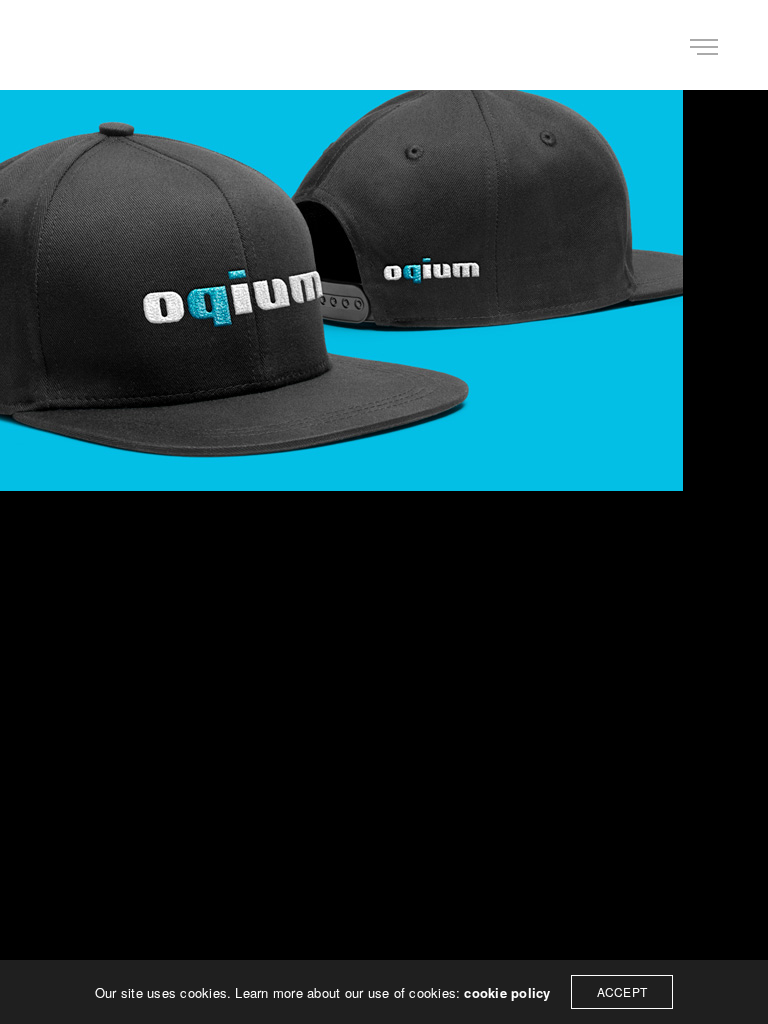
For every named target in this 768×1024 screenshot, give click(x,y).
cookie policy (507, 992)
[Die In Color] (84, 45)
